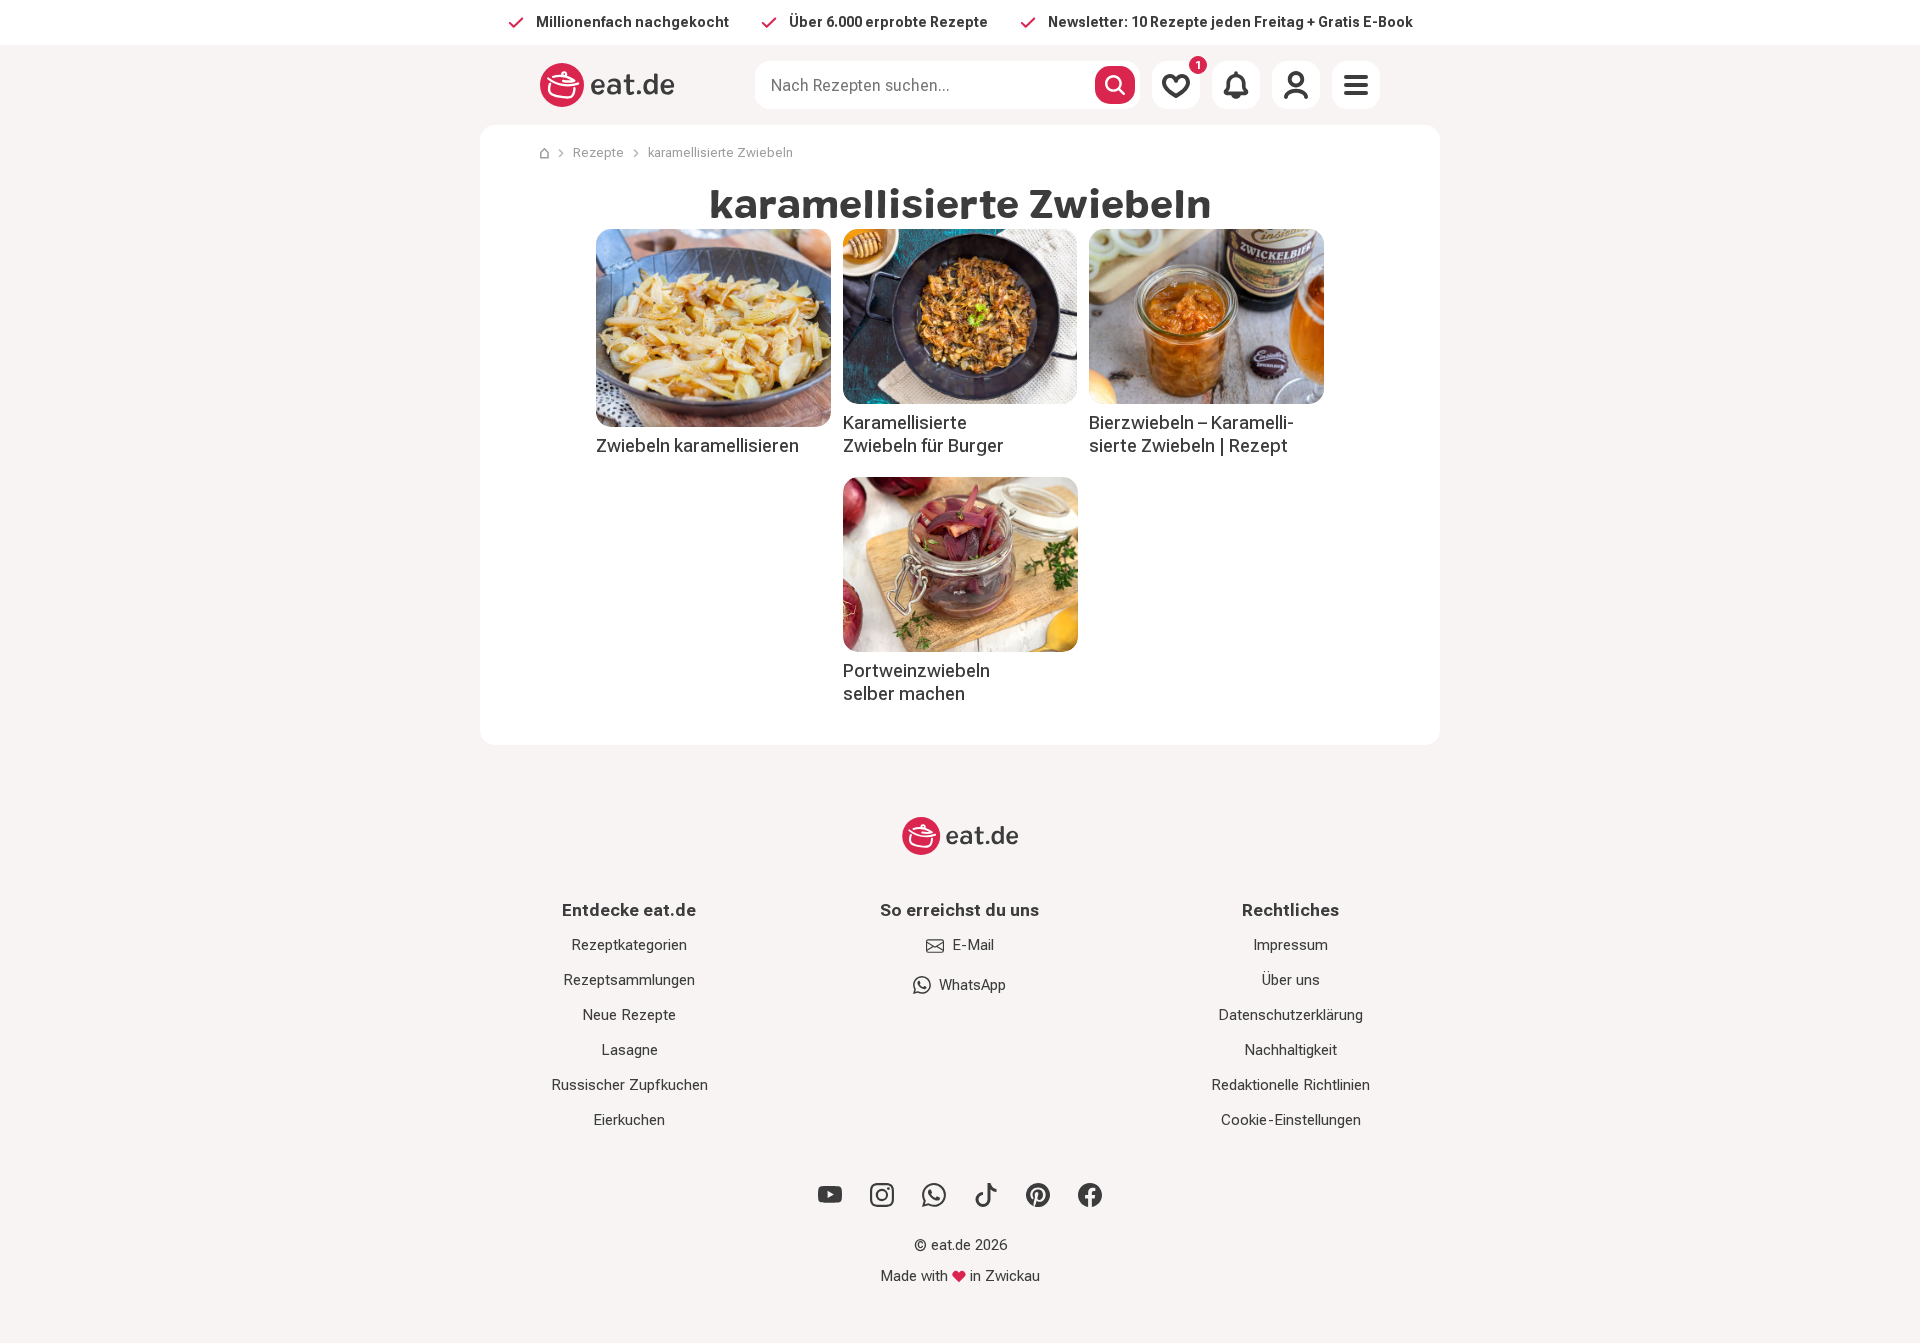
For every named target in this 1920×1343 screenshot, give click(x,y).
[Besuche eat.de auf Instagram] (882, 1195)
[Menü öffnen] (1356, 85)
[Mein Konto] (1296, 85)
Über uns (1291, 980)
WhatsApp (972, 985)
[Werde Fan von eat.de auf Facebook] (1090, 1195)
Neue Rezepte (629, 1015)
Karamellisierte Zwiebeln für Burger (923, 434)
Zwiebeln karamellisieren (697, 445)
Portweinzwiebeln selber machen (916, 682)
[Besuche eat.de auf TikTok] (986, 1195)
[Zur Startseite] (607, 85)
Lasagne (629, 1050)
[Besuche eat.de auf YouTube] (830, 1195)
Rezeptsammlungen (629, 980)
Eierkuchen (629, 1120)
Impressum (1290, 945)
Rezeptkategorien (629, 945)
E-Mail (973, 945)
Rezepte (598, 152)
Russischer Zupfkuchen (629, 1085)
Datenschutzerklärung (1290, 1015)
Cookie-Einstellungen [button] (1291, 1120)
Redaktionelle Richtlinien (1290, 1085)
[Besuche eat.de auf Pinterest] (1038, 1195)
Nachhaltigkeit (1290, 1050)
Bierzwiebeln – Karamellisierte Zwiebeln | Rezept (1191, 434)
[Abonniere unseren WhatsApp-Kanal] (934, 1195)
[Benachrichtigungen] (1236, 85)
